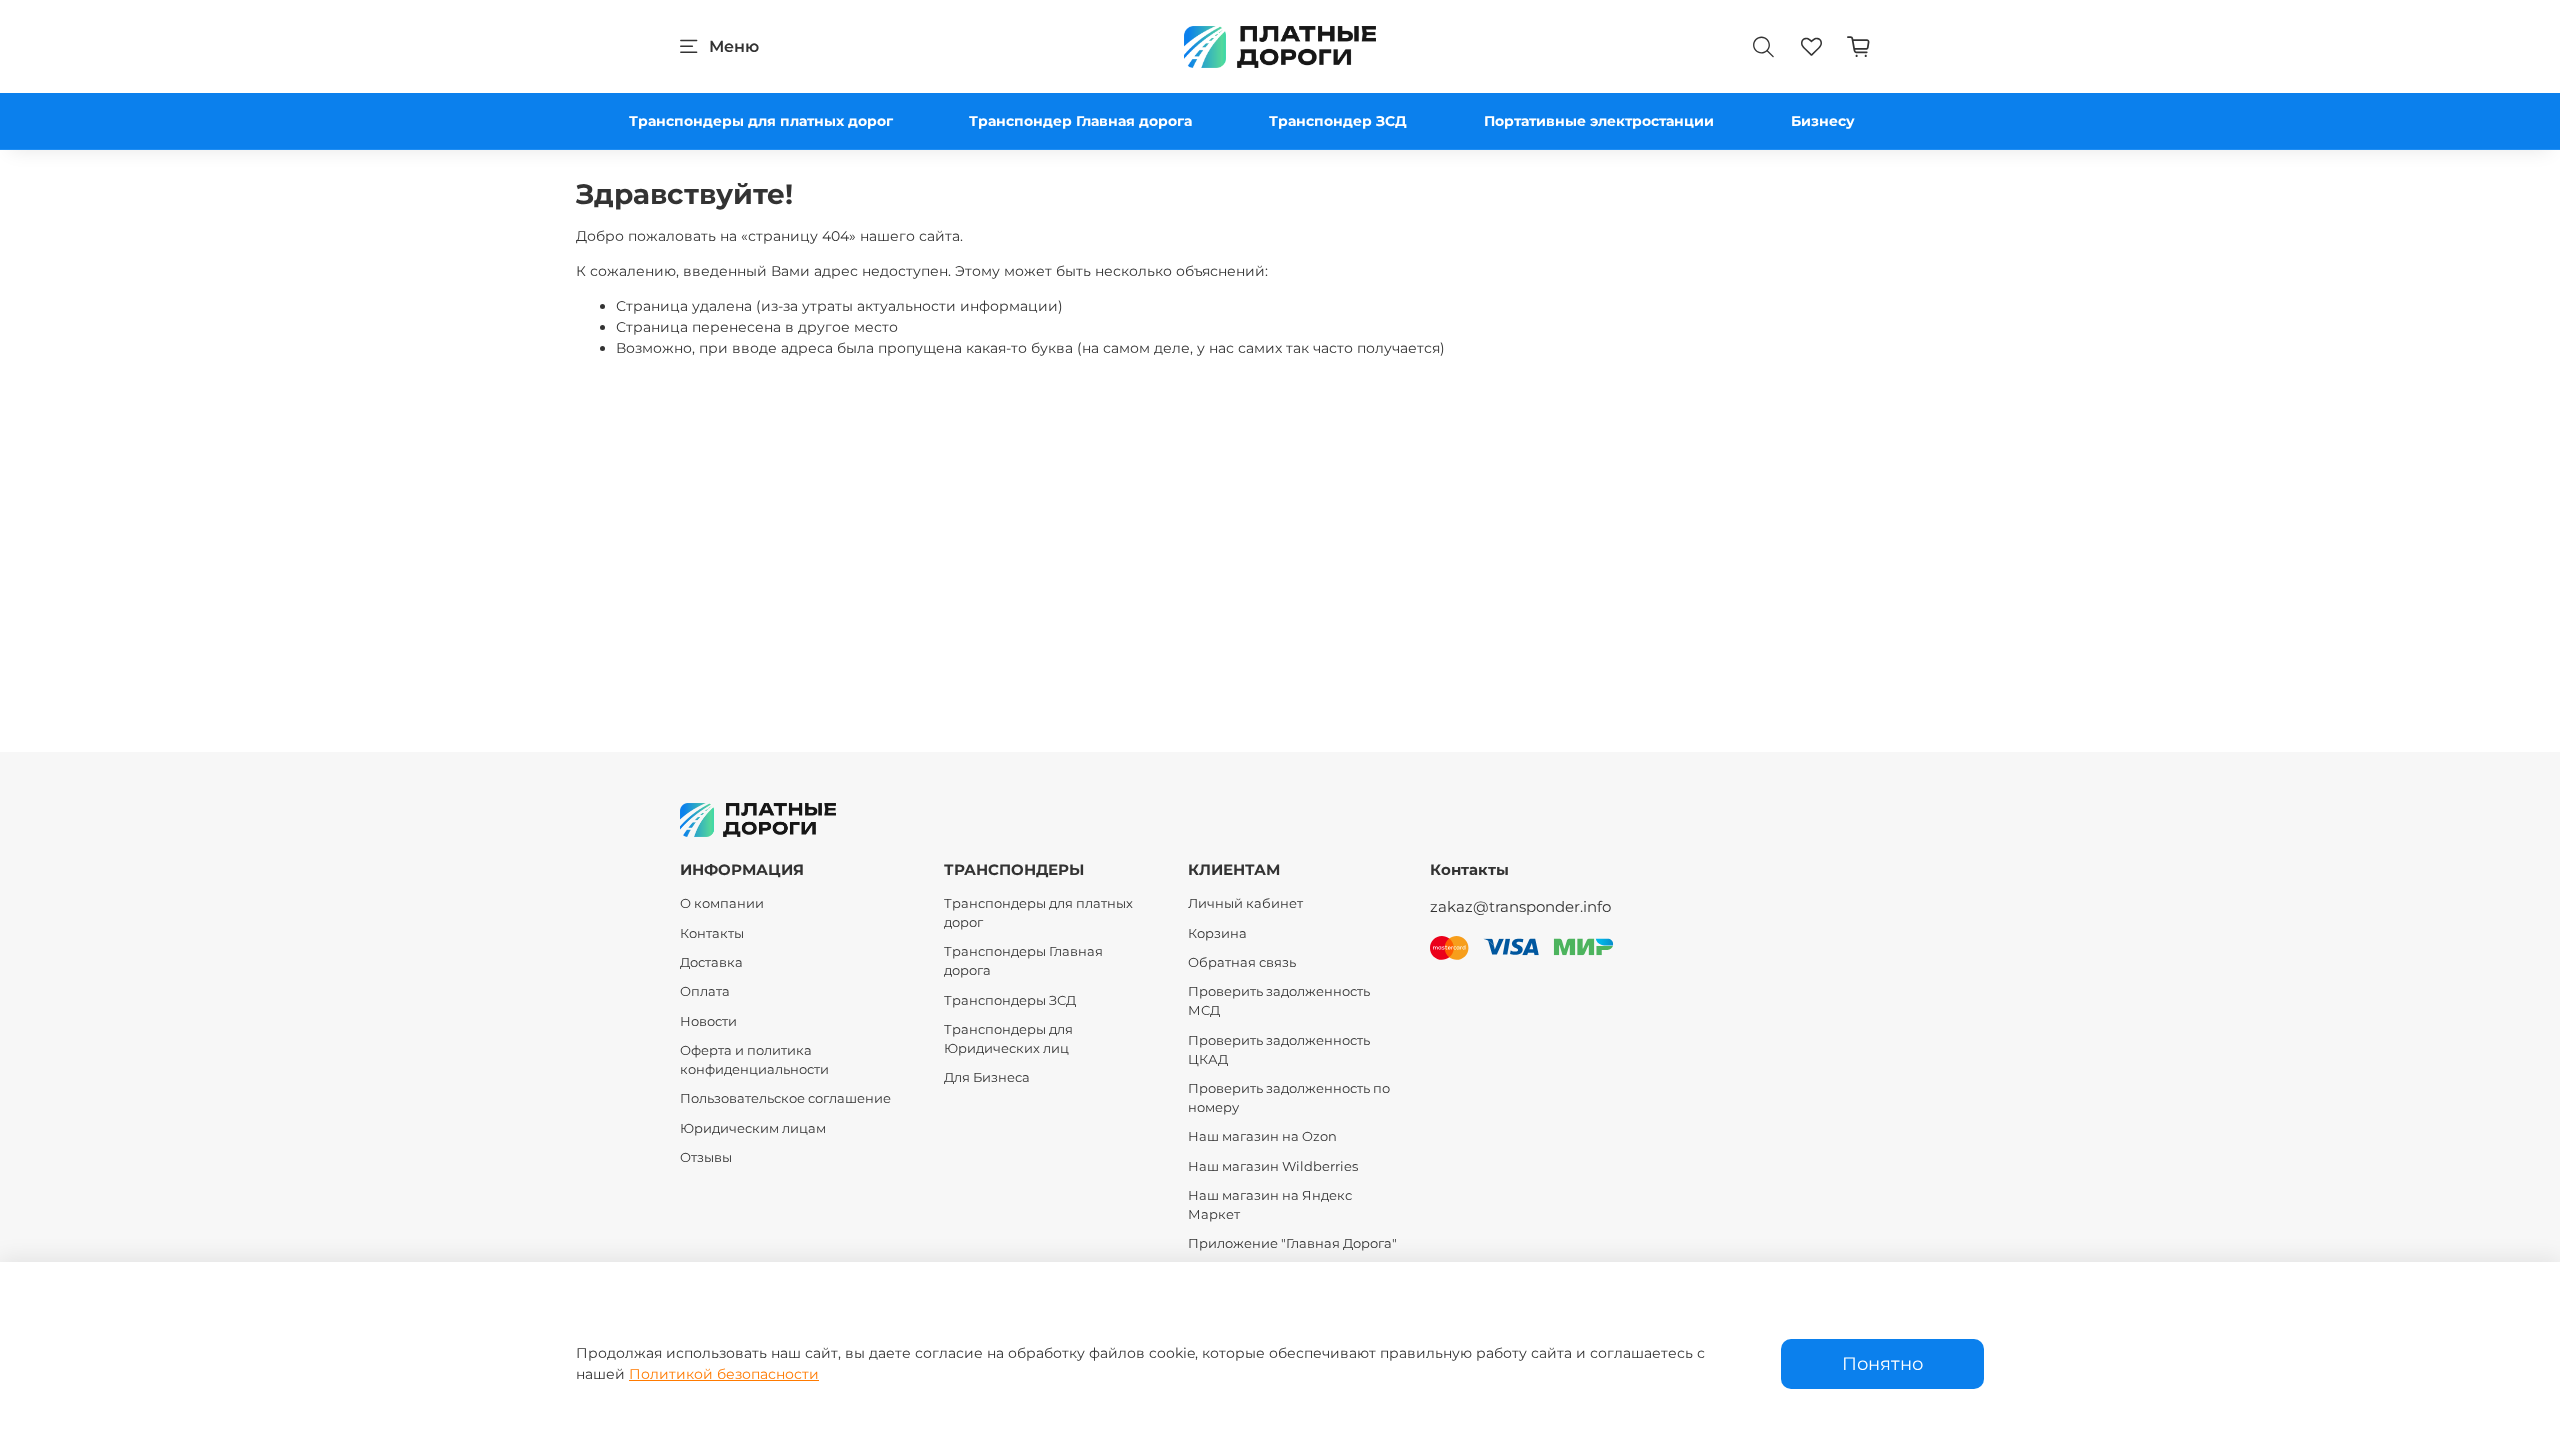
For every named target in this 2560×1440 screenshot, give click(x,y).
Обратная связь (1242, 962)
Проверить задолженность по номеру (1289, 1098)
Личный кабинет (1245, 903)
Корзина (1217, 933)
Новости (708, 1021)
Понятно (1882, 1363)
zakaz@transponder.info (1520, 906)
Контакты (712, 933)
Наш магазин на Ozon (1262, 1136)
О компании (722, 903)
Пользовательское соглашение (785, 1098)
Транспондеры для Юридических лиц (1008, 1039)
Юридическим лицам (753, 1128)
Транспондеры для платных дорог (761, 121)
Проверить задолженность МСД (1279, 1001)
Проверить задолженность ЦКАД (1279, 1050)
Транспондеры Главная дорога (1023, 961)
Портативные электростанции (1599, 121)
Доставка (711, 962)
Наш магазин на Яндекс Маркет (1270, 1205)
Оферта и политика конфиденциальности (754, 1060)
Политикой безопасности (724, 1374)
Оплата (705, 991)
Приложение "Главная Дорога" (1292, 1243)
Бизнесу (1823, 121)
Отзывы (706, 1157)
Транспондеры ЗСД (1010, 1000)
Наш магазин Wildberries (1273, 1166)
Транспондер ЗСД (1338, 121)
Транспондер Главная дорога (1080, 121)
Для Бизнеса (987, 1077)
